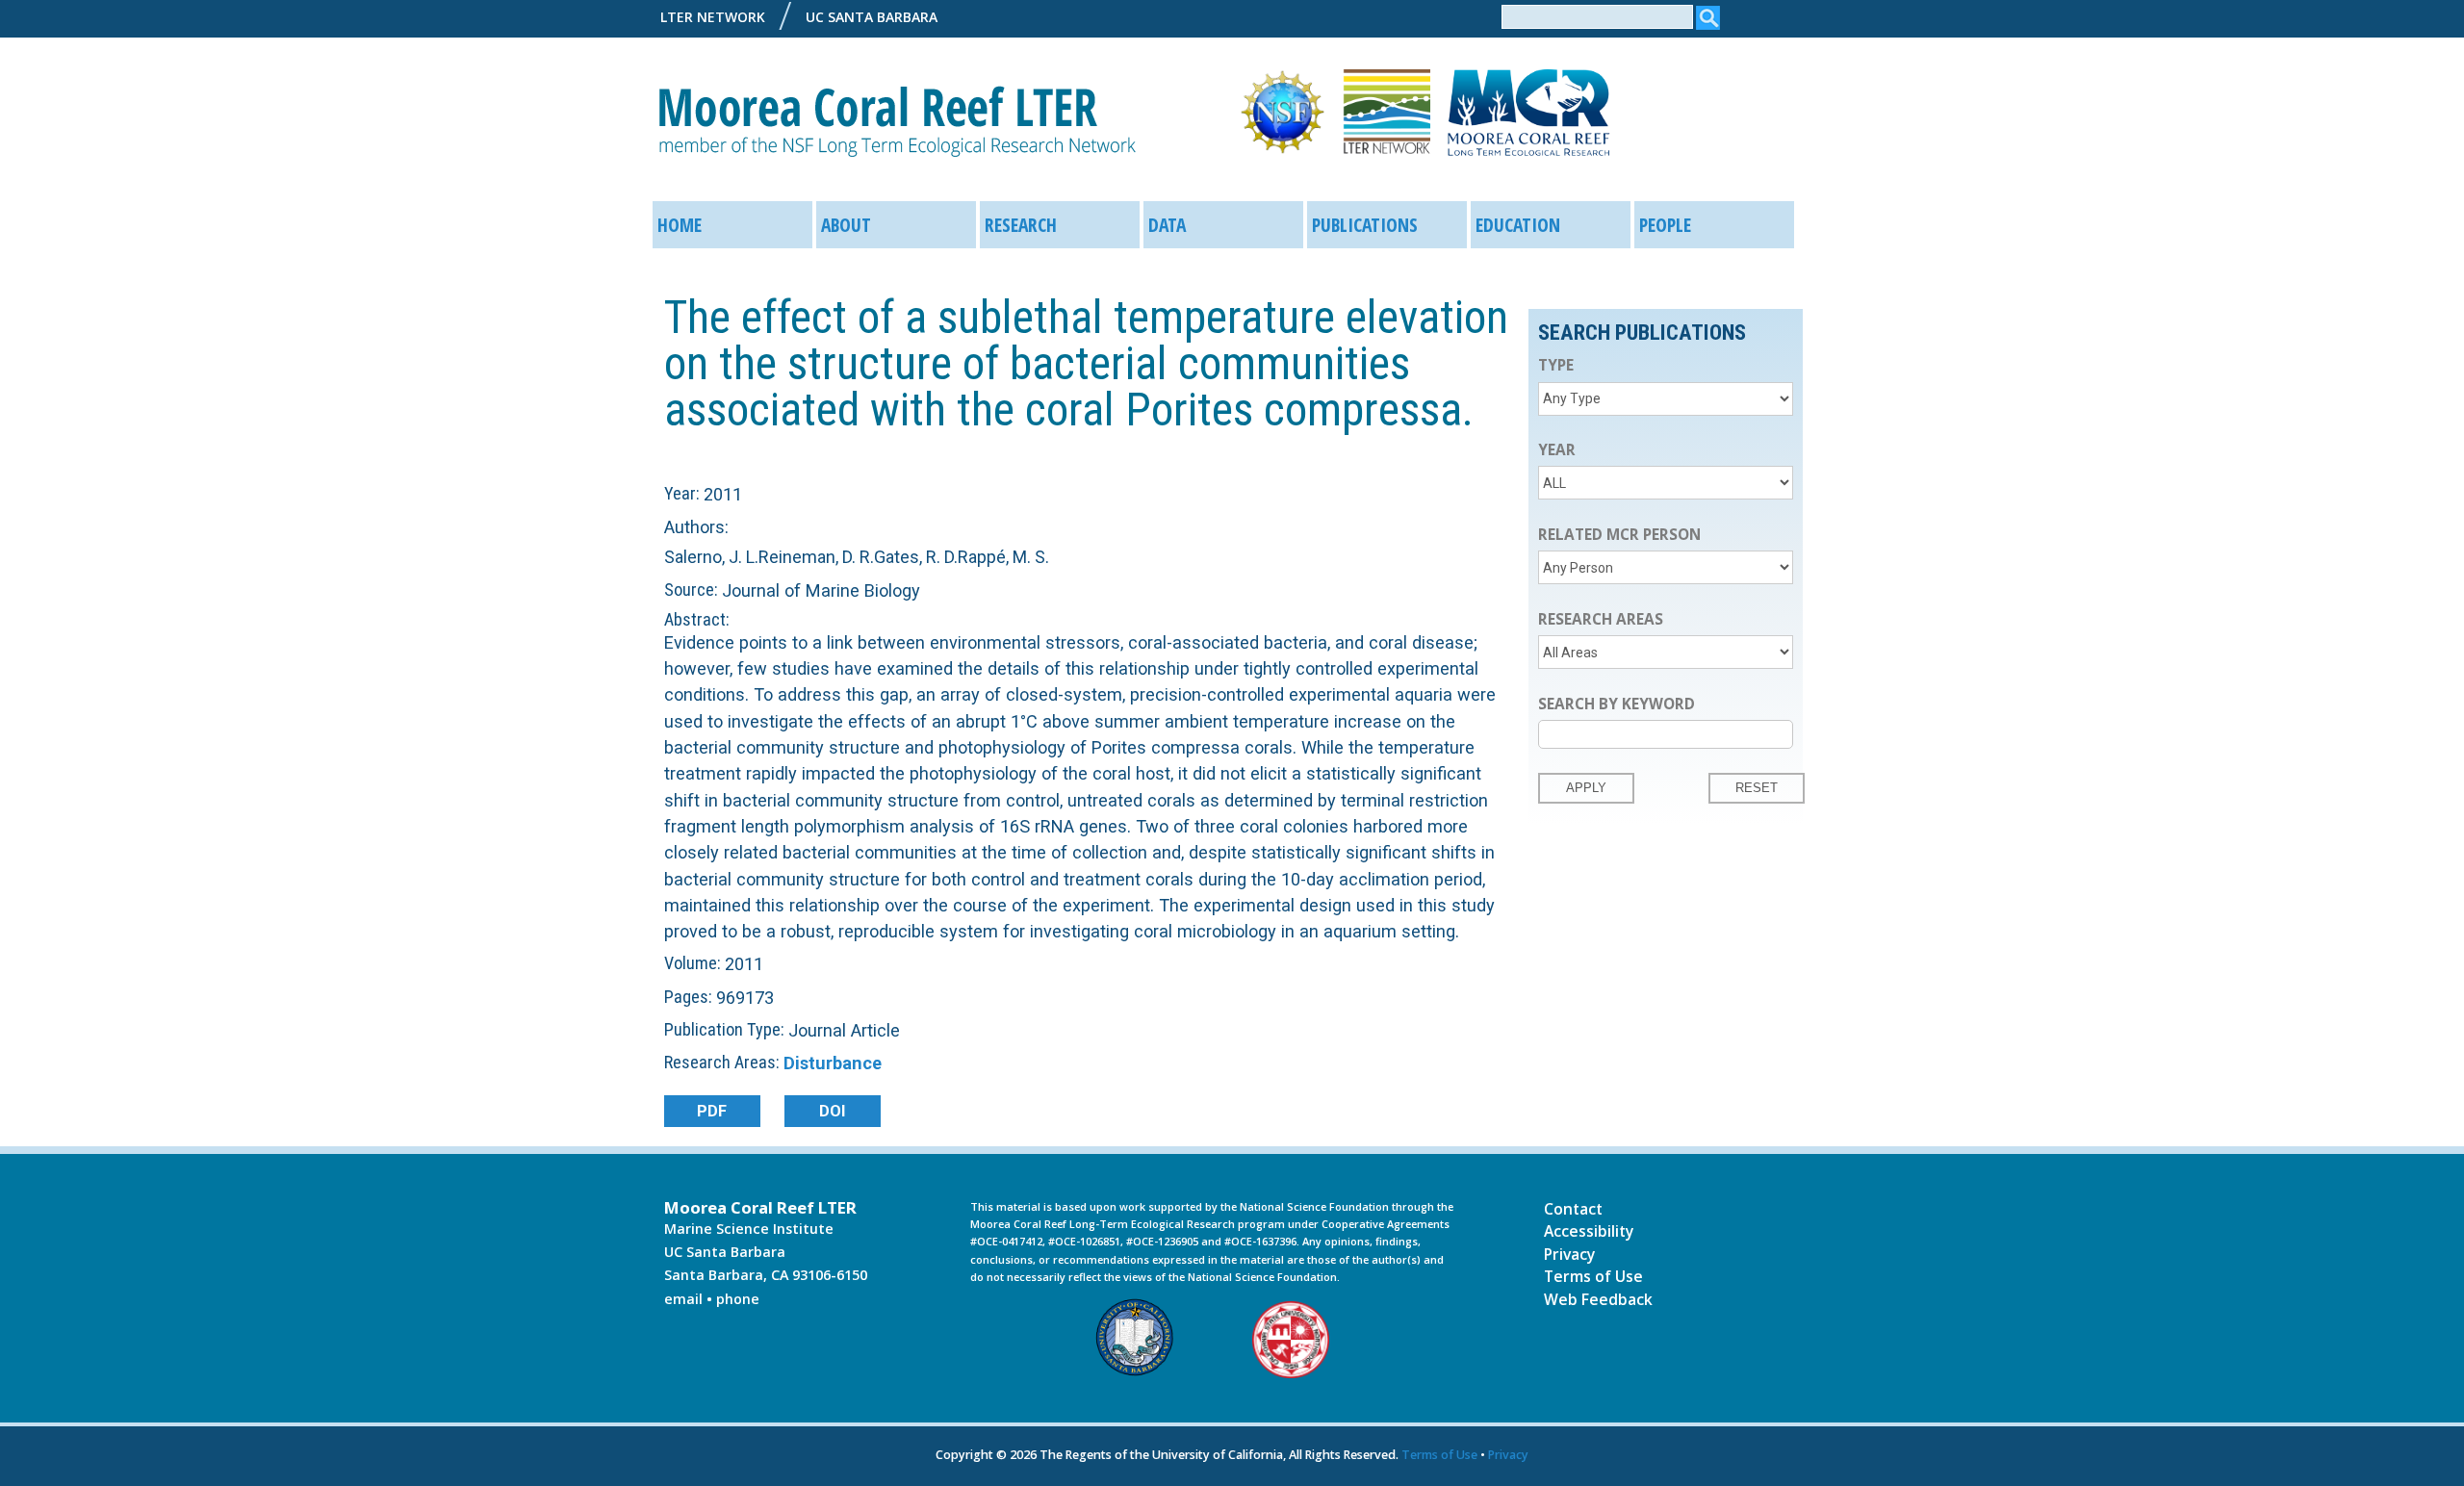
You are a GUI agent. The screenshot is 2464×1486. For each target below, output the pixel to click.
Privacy (1569, 1254)
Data (1167, 225)
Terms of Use (1593, 1276)
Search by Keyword (1617, 704)
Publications (1365, 225)
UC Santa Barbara (872, 17)
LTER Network (713, 17)
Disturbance (833, 1063)
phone (738, 1299)
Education (1518, 225)
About (846, 225)
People (1665, 225)
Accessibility (1589, 1231)
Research (1021, 225)
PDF (712, 1111)
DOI (833, 1111)
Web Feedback (1598, 1299)
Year (1557, 450)
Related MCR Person (1619, 535)
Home (680, 225)
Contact (1573, 1209)
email (683, 1299)
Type (1556, 365)
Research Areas (1601, 619)
